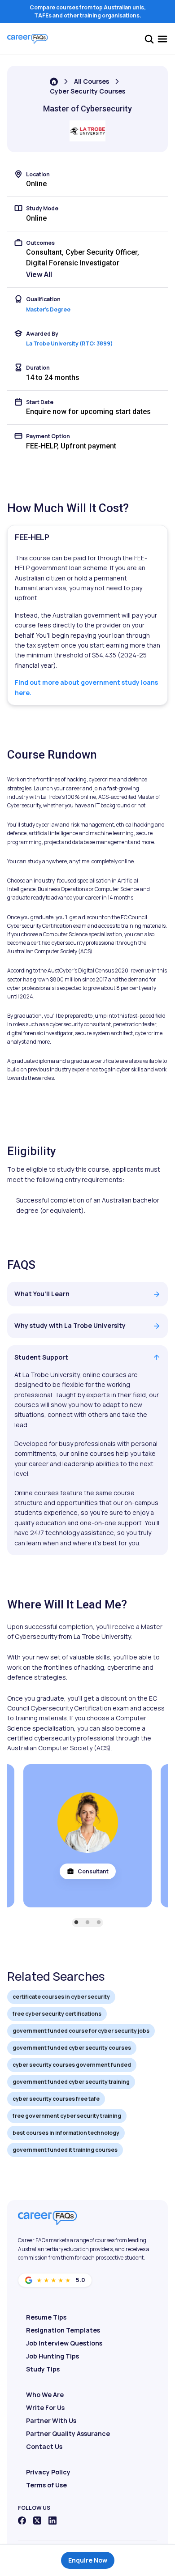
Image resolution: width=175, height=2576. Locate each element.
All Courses (92, 81)
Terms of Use (46, 2485)
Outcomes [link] (40, 243)
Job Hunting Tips (52, 2356)
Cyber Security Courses (87, 91)
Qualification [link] (43, 299)
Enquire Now (88, 2560)
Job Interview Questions (64, 2343)
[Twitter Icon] (37, 2521)
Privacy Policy (48, 2472)
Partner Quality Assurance (68, 2433)
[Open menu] (162, 39)
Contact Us (44, 2446)
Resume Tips (46, 2317)
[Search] (149, 39)
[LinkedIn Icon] (52, 2521)
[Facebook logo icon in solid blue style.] (22, 2521)
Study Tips (43, 2369)
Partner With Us (51, 2420)
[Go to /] (54, 82)
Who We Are (45, 2395)
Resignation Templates (63, 2330)
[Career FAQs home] (28, 39)
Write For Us (45, 2408)
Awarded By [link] (42, 334)
